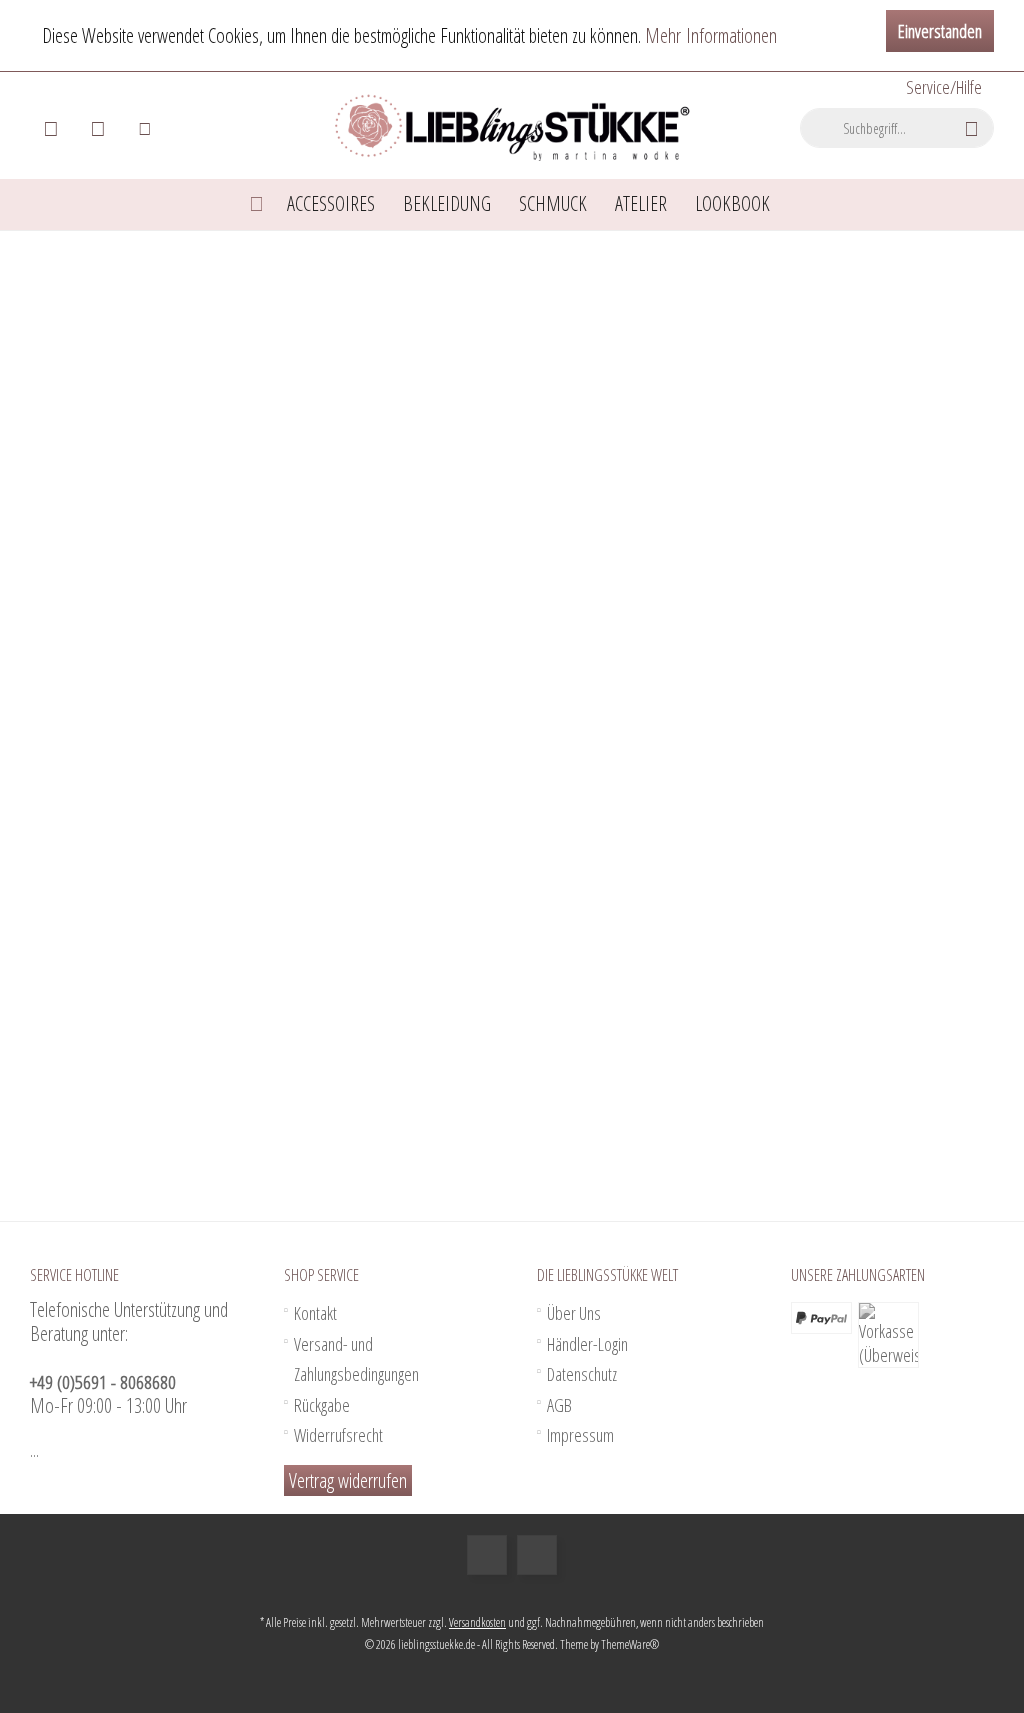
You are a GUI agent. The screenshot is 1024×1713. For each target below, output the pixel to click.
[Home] (256, 204)
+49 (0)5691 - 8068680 (103, 1382)
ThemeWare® (630, 1644)
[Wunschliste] (98, 128)
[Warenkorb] (51, 128)
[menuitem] (942, 87)
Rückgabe (322, 1405)
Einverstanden (940, 31)
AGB (559, 1405)
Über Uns (574, 1313)
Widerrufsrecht (338, 1435)
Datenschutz (582, 1374)
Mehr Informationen (711, 35)
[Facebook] (487, 1555)
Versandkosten (477, 1622)
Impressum (580, 1435)
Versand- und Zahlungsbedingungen (356, 1359)
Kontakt (315, 1313)
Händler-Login (587, 1344)
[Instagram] (537, 1555)
